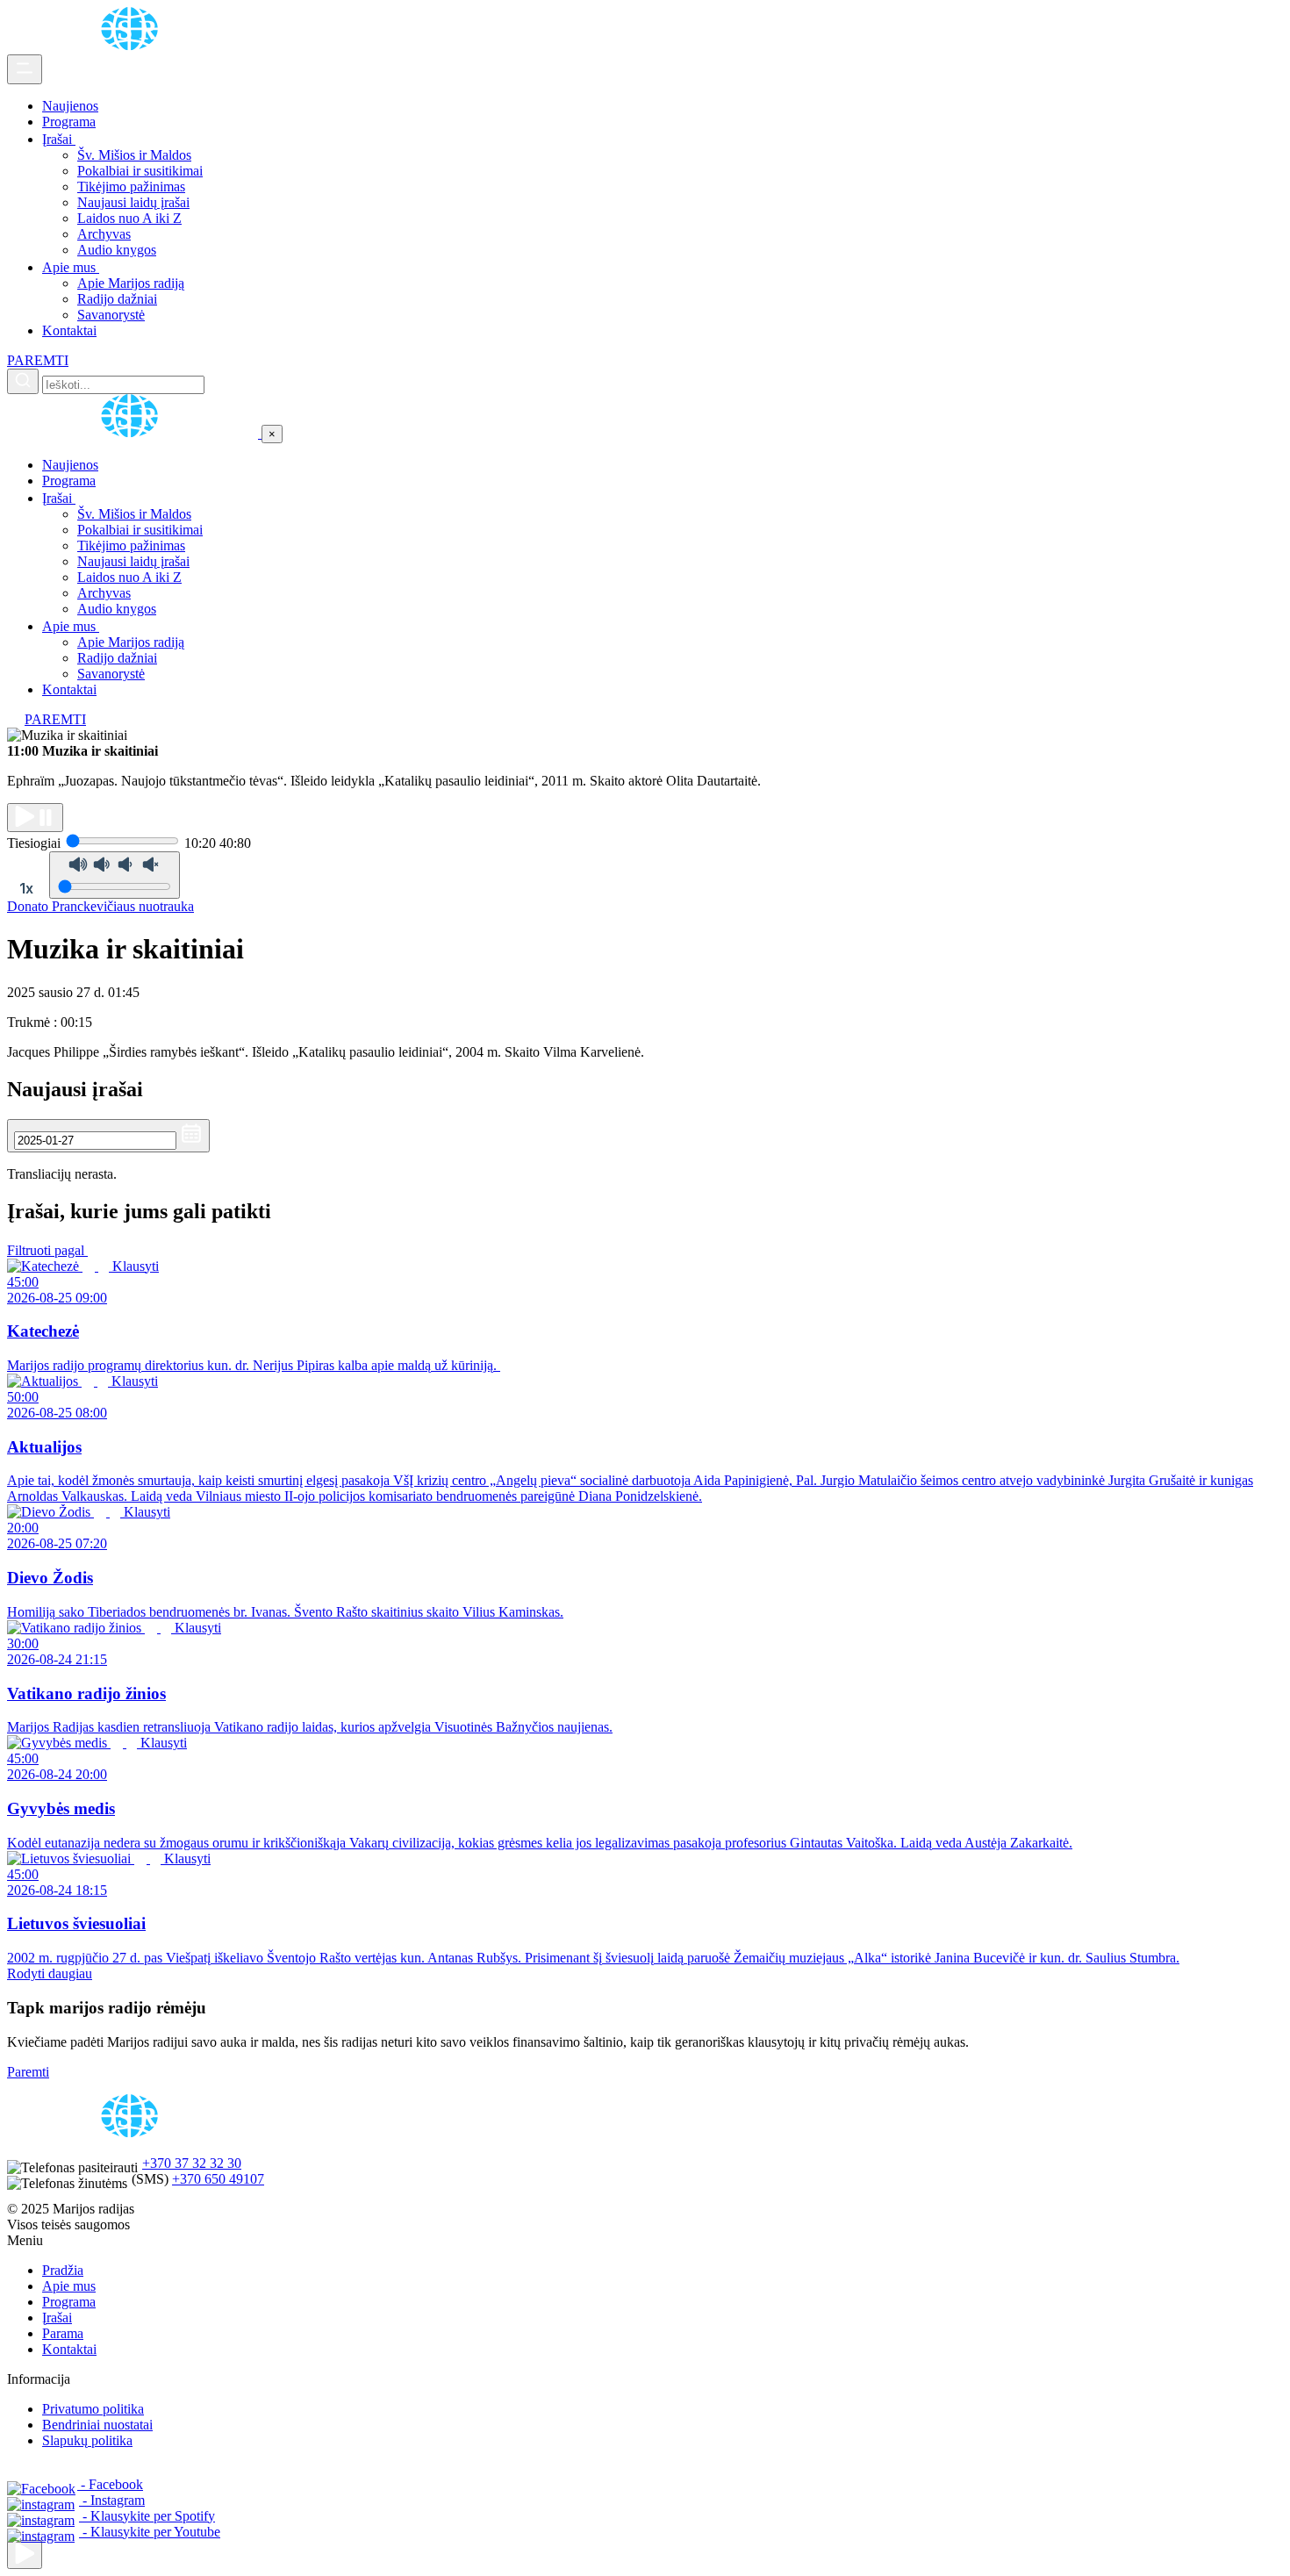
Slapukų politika (87, 2440)
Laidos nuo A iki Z (129, 218)
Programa (69, 122)
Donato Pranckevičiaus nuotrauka (100, 906)
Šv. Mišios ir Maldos (134, 155)
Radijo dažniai (117, 299)
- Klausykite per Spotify (147, 2516)
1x (26, 888)
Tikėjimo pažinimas (131, 187)
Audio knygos (117, 250)
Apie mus (71, 267)
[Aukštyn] (25, 2554)
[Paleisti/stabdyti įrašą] (35, 818)
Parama (63, 2333)
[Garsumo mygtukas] (115, 875)
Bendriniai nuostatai (97, 2425)
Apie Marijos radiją (131, 283)
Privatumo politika (93, 2409)
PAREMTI (38, 360)
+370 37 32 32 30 (192, 2163)
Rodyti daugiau (50, 1973)
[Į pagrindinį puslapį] (134, 433)
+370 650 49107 (218, 2179)
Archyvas (104, 234)
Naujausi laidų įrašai (133, 202)
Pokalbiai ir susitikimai (140, 171)
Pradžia (63, 2270)
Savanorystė (111, 315)
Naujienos (70, 106)
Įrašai (59, 139)
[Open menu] (25, 69)
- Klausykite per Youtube (150, 2532)
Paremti (28, 2072)
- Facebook (110, 2484)
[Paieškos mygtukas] (23, 381)
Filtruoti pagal (47, 1250)
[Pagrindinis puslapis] (133, 46)
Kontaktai (69, 330)
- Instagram (112, 2500)
